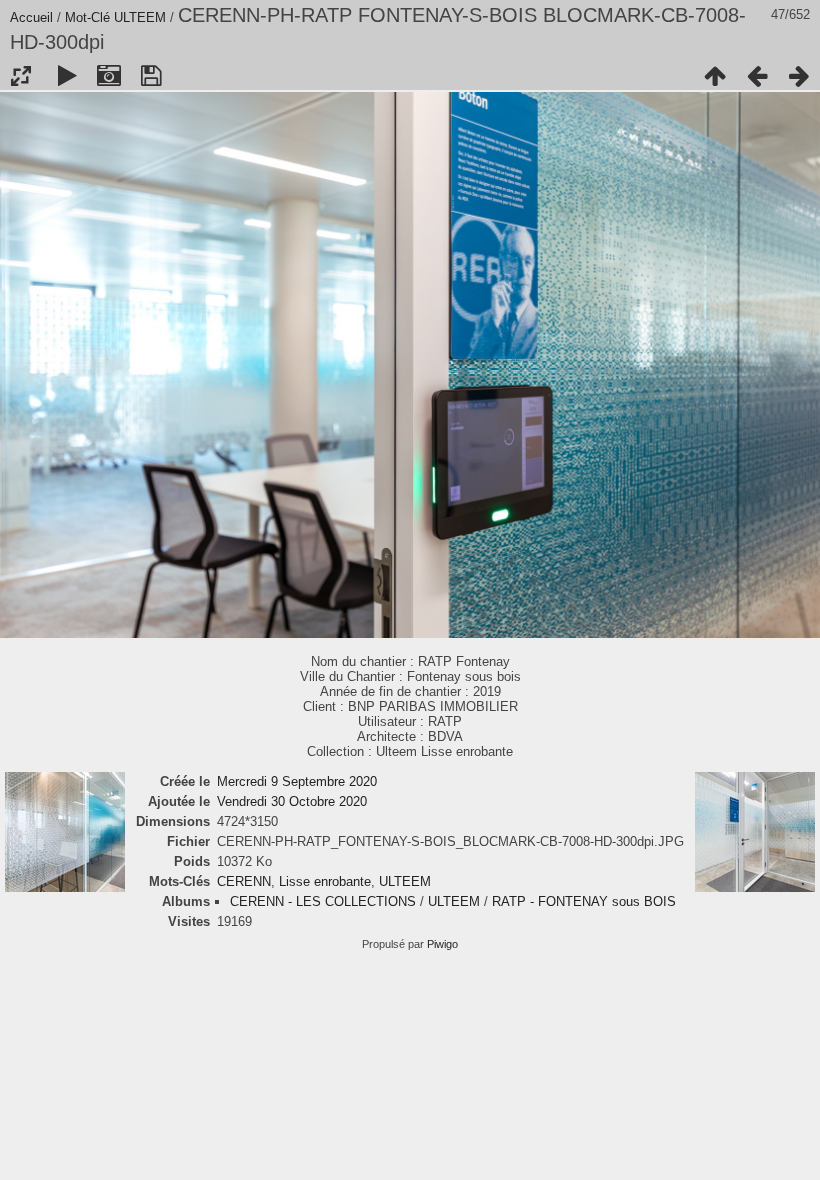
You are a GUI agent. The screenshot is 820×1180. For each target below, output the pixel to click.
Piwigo (442, 944)
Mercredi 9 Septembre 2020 (297, 781)
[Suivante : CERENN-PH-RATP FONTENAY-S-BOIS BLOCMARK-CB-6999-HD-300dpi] (799, 76)
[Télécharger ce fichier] (151, 76)
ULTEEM (140, 17)
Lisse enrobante (325, 881)
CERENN (244, 881)
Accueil (31, 17)
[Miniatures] (715, 76)
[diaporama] (67, 76)
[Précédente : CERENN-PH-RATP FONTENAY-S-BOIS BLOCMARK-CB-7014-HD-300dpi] (757, 76)
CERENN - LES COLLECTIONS (323, 901)
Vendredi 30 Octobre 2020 (292, 801)
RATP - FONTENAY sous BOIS (584, 901)
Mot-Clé (87, 17)
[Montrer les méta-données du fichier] (109, 76)
